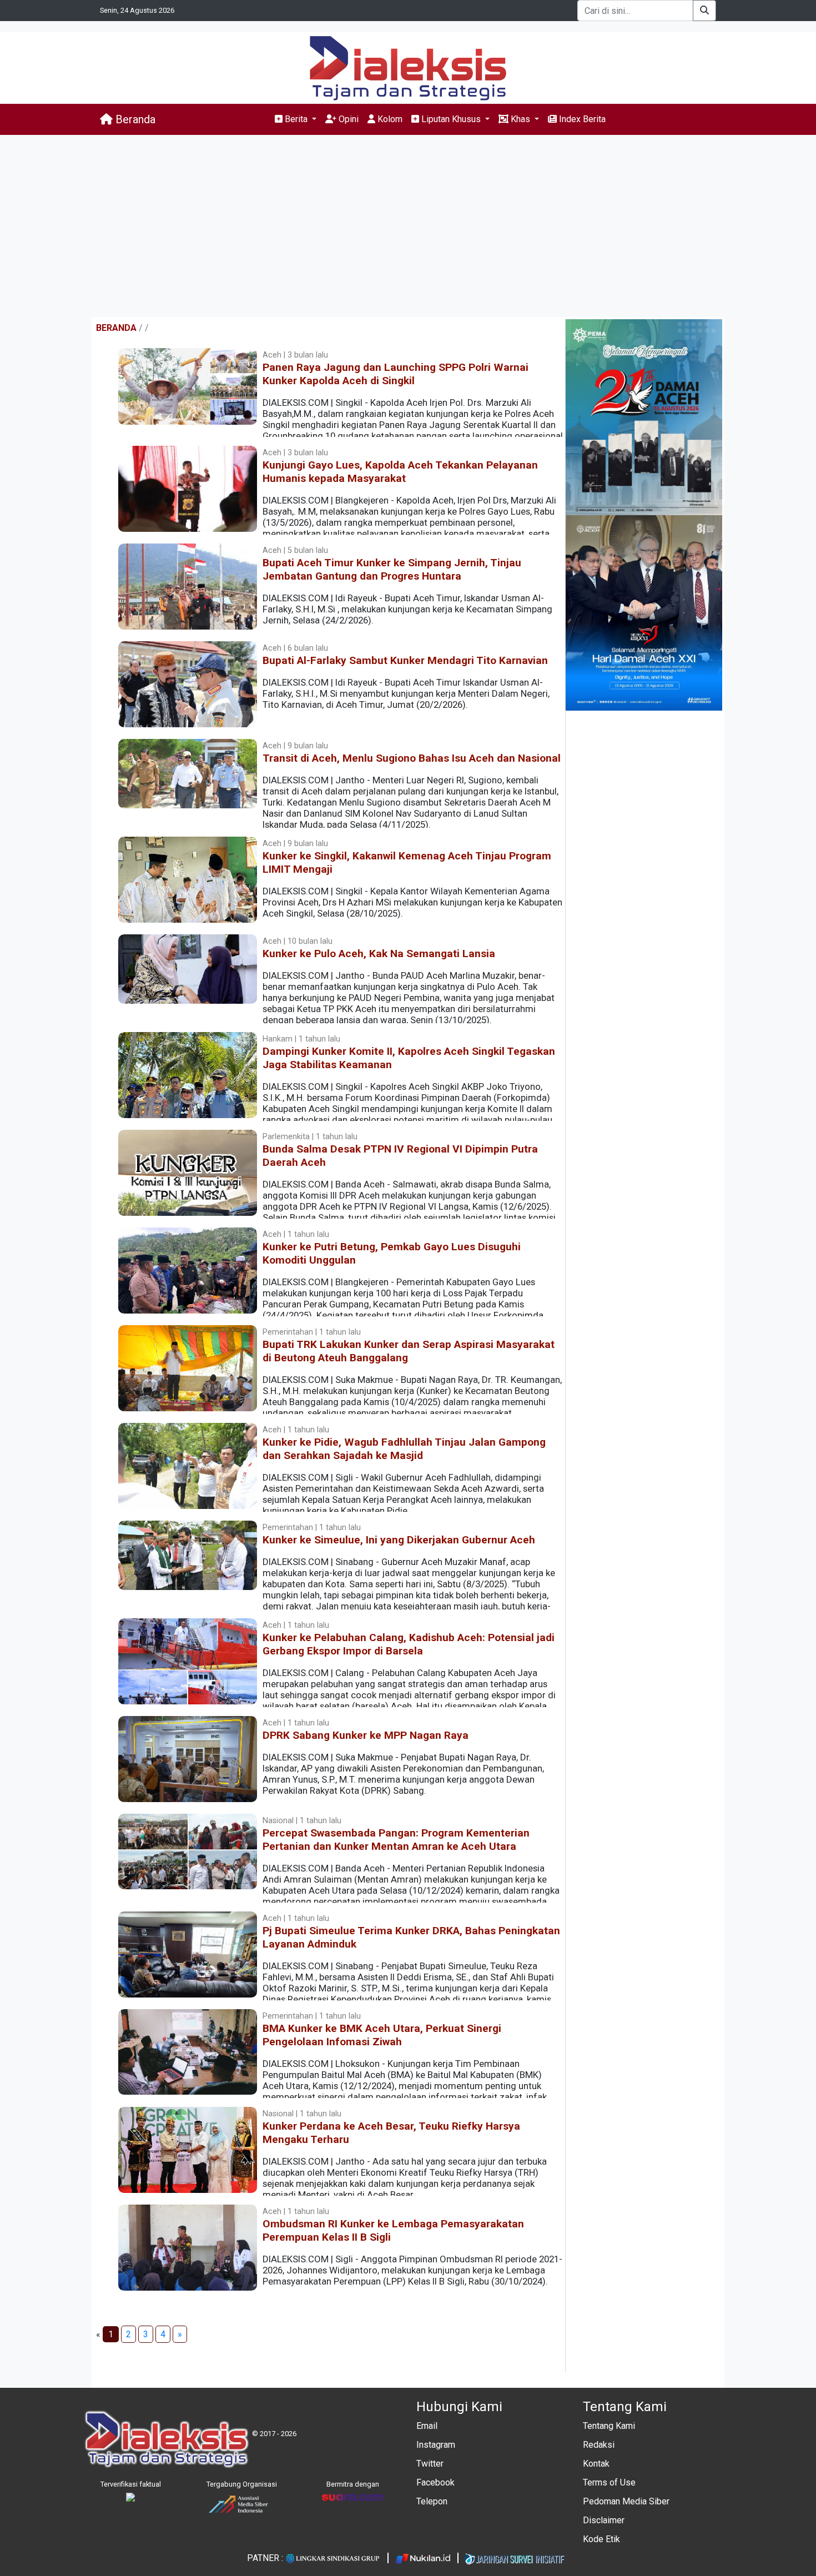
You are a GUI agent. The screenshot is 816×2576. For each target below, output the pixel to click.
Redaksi (599, 2445)
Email (427, 2426)
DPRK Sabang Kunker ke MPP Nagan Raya (366, 1735)
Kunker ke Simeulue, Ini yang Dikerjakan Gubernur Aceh (399, 1540)
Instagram (436, 2445)
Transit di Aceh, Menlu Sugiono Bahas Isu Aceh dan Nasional (412, 758)
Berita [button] (296, 119)
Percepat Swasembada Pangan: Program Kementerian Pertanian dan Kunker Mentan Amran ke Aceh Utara (396, 1840)
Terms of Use (609, 2482)
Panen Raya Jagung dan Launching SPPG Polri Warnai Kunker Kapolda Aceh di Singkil (396, 374)
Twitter (430, 2464)
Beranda (134, 119)
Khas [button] (520, 119)
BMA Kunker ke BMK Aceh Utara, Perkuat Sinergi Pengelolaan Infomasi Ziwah (382, 2035)
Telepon (432, 2501)
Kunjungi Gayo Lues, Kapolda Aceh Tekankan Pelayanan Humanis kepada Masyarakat (400, 472)
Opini (347, 119)
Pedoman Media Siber (626, 2501)
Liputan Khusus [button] (451, 119)
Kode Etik (601, 2539)
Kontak (596, 2464)
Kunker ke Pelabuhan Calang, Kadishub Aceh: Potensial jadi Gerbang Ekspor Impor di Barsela (409, 1644)
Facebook (435, 2482)
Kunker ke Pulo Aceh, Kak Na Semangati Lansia (379, 954)
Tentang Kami (609, 2426)
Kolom (389, 119)
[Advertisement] (408, 226)
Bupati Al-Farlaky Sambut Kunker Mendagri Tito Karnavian (405, 660)
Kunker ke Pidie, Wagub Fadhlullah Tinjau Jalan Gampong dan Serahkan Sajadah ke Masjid (404, 1449)
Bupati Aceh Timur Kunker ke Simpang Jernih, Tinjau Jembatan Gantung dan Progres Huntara (392, 569)
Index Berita (581, 119)
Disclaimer (604, 2520)
